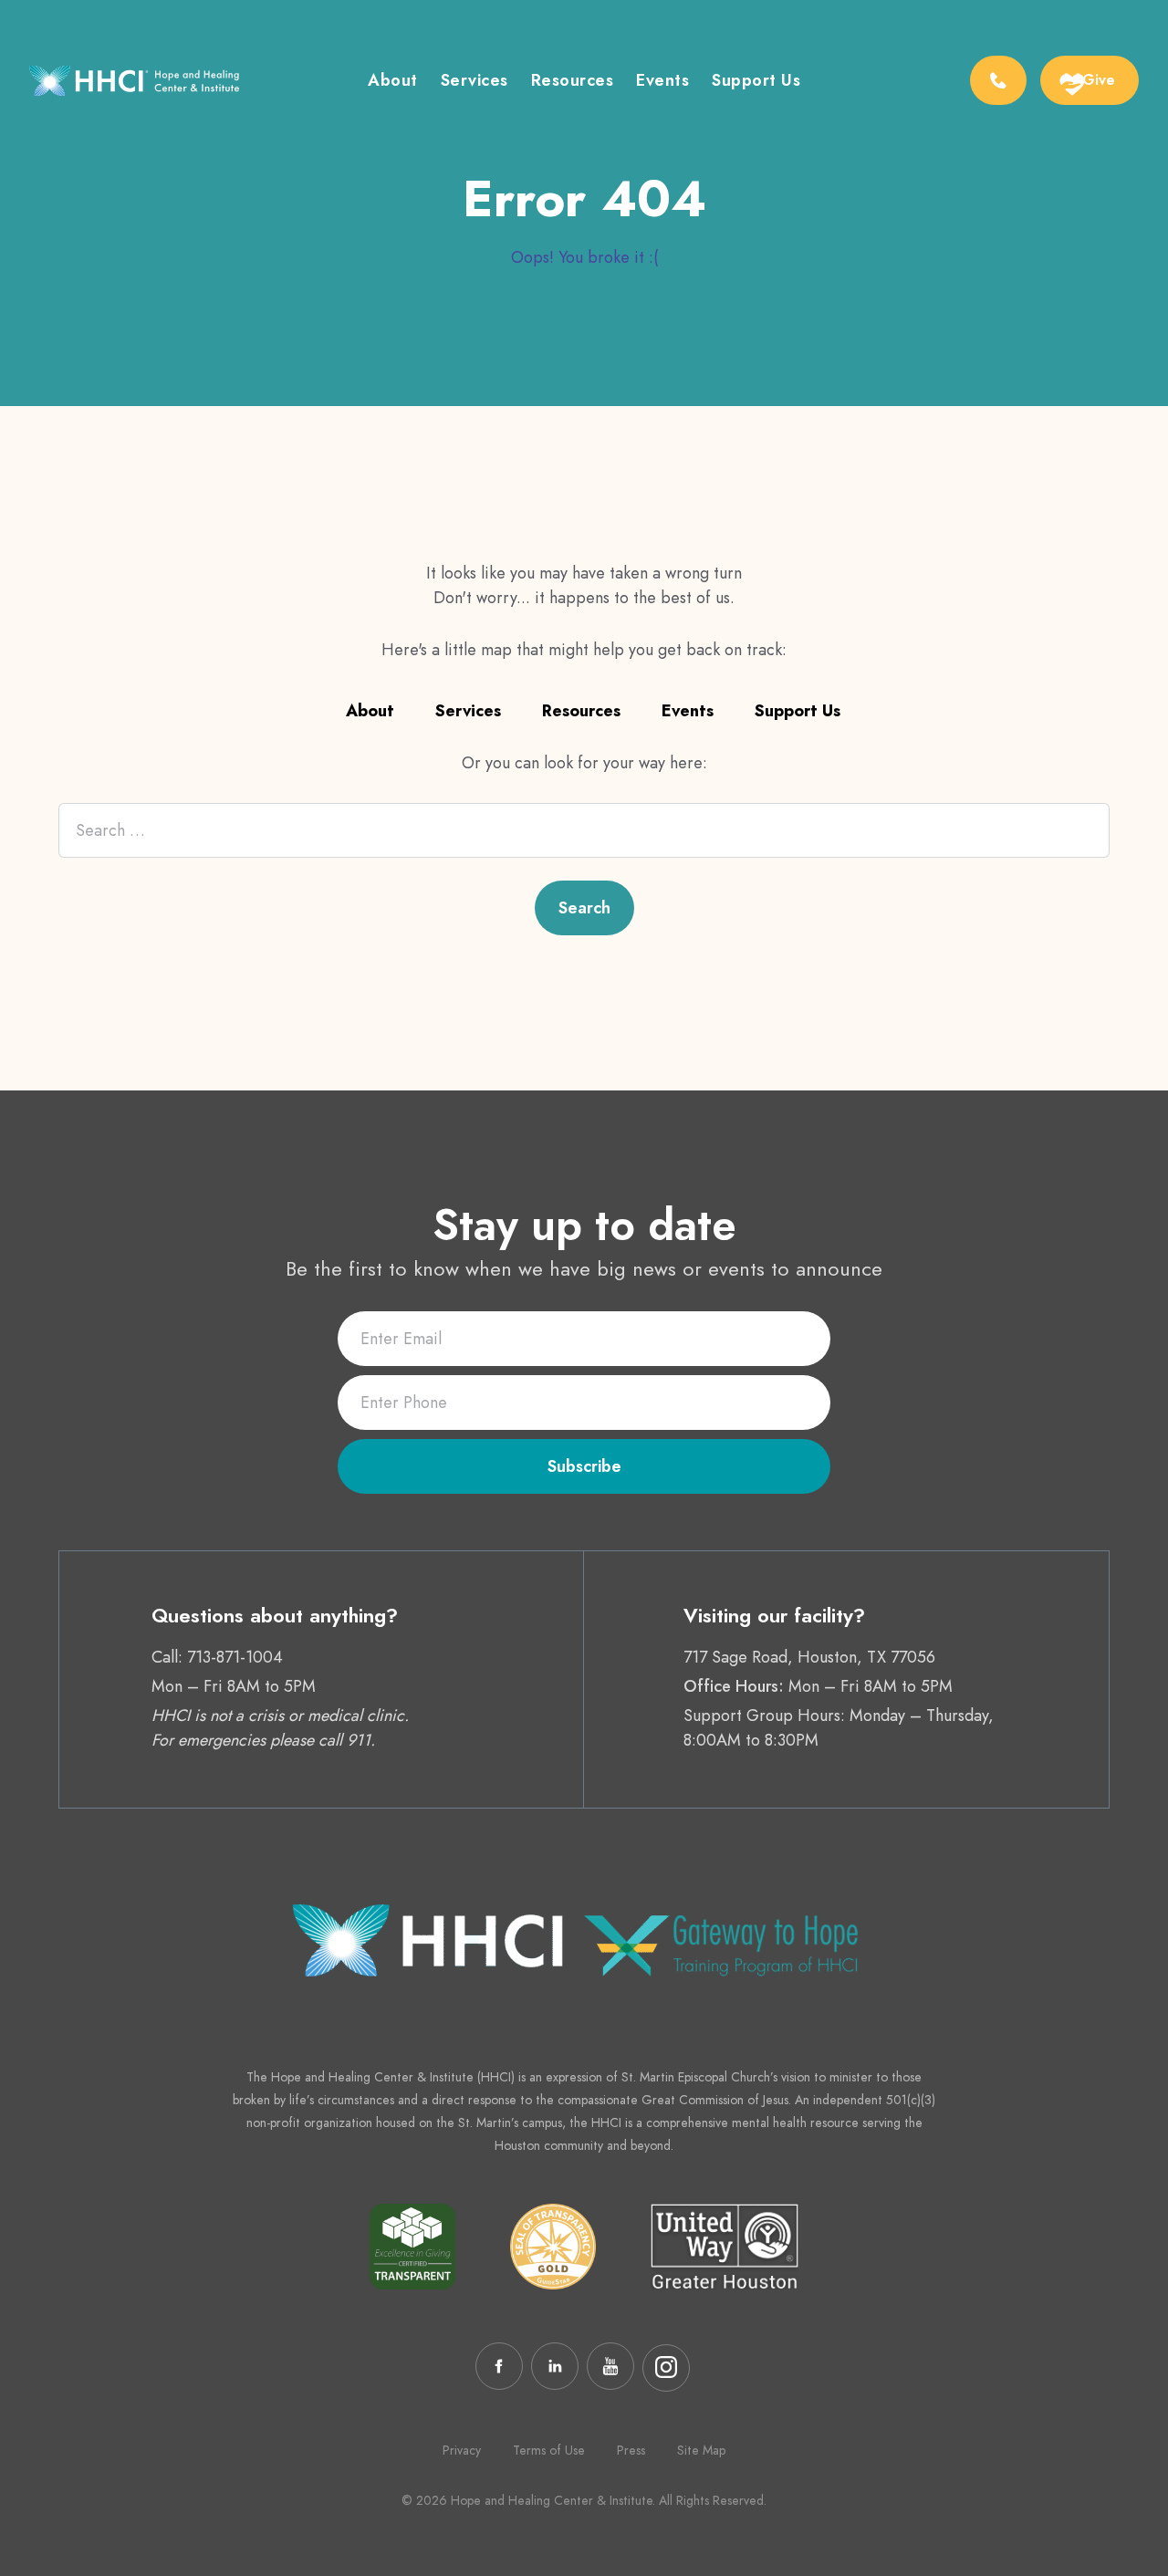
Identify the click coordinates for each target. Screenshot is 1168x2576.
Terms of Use (549, 2450)
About (393, 82)
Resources (573, 82)
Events (662, 82)
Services (474, 82)
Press (631, 2450)
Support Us (798, 711)
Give (1099, 80)
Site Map (701, 2450)
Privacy (462, 2450)
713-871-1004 (235, 1657)
